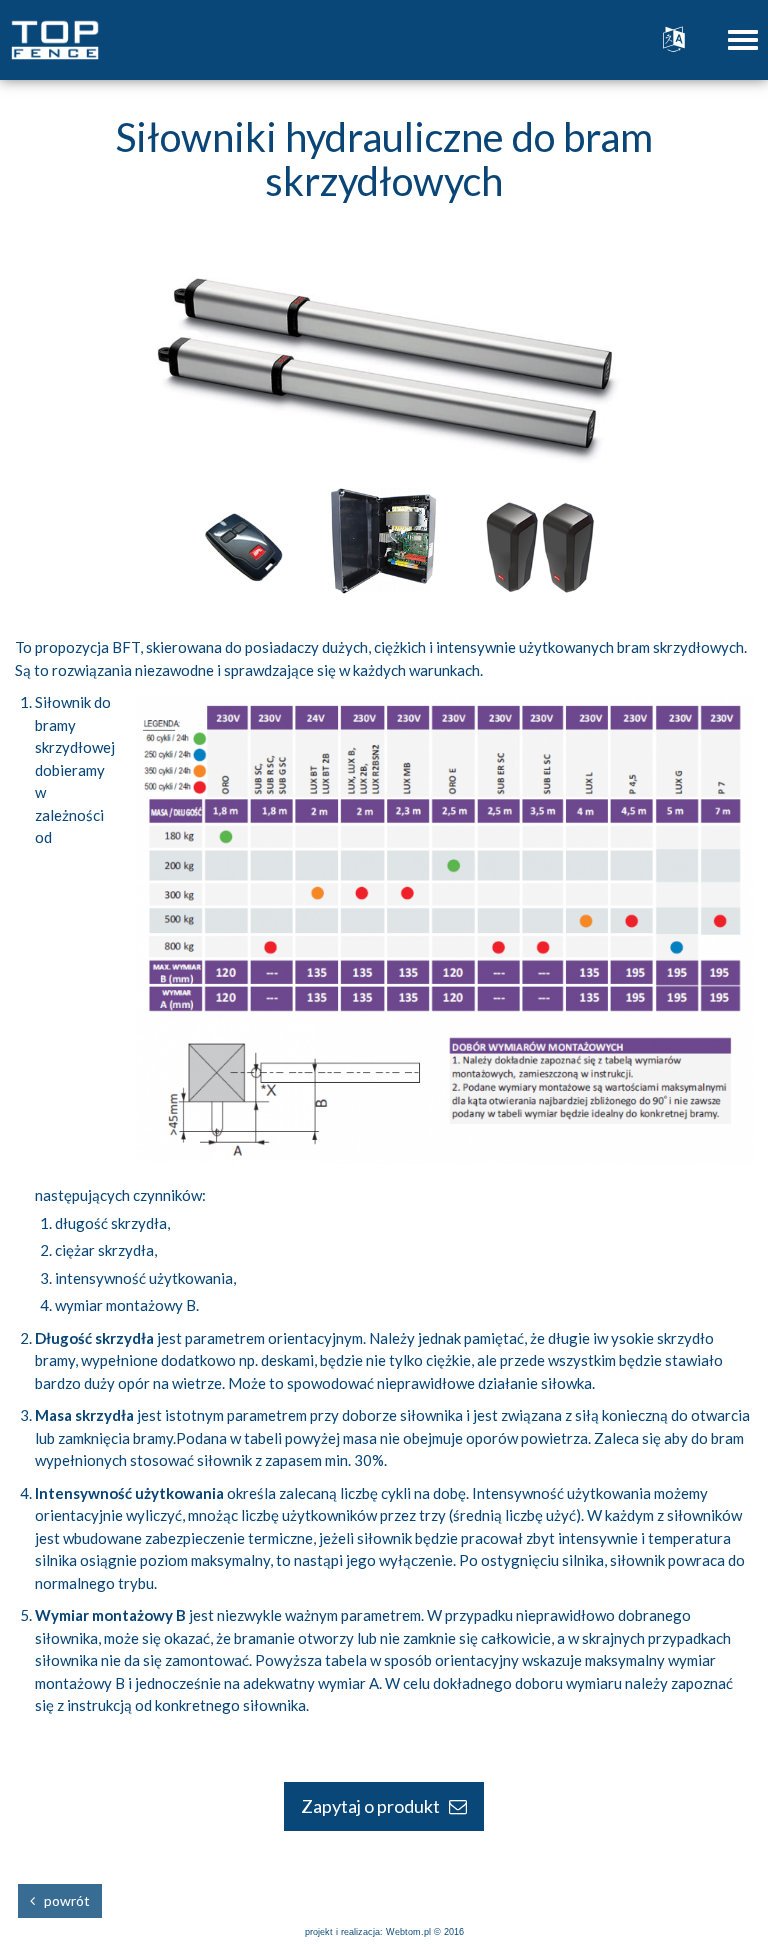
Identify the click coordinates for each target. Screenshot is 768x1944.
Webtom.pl (408, 1932)
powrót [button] (62, 1900)
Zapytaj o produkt (375, 1806)
